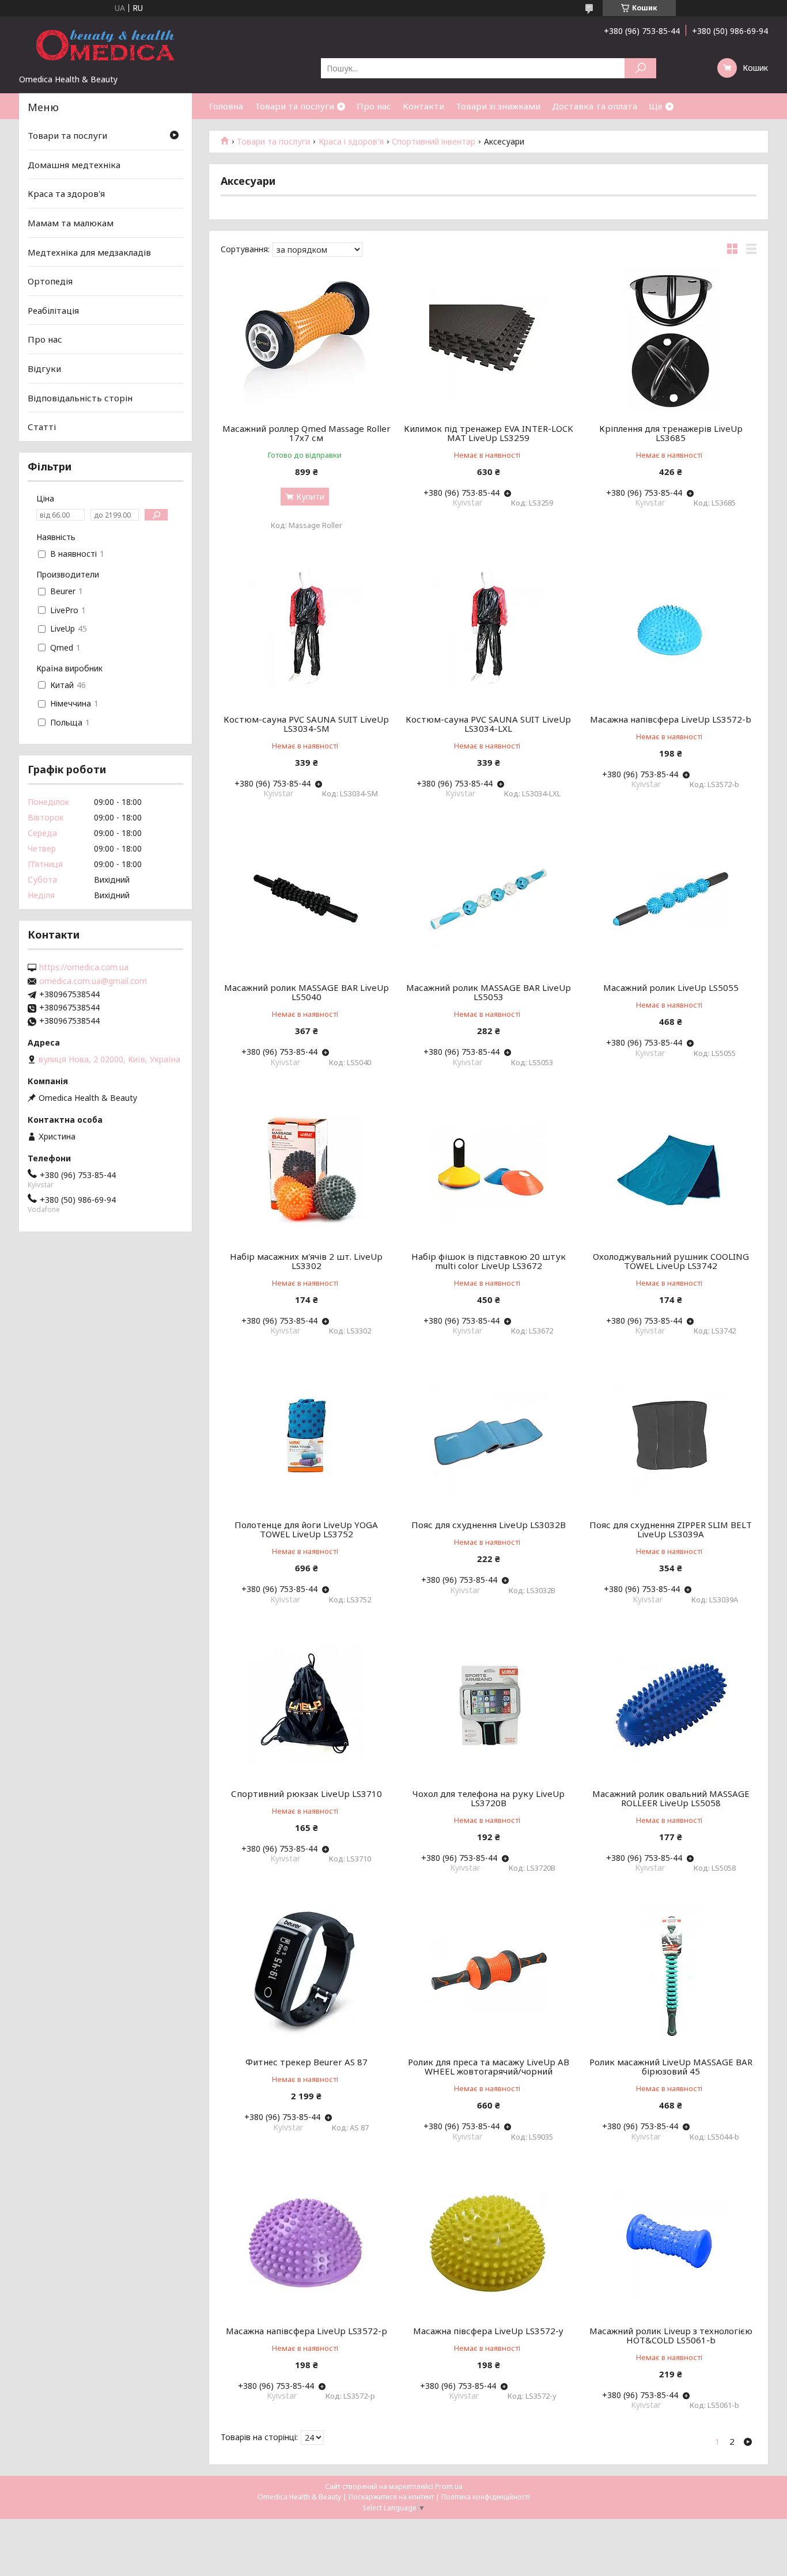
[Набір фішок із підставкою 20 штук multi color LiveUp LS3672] (489, 1168)
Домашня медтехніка (74, 165)
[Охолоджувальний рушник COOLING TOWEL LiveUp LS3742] (671, 1168)
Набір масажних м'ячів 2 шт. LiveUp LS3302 (306, 1261)
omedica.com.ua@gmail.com (93, 981)
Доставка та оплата (595, 106)
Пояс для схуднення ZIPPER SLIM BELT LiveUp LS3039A (671, 1529)
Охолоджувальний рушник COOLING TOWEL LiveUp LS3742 (671, 1261)
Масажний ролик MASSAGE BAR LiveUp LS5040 (307, 992)
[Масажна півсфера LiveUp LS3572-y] (489, 2243)
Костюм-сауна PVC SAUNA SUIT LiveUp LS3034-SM (306, 724)
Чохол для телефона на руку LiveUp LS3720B (489, 1798)
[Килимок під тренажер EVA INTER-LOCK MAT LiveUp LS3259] (489, 340)
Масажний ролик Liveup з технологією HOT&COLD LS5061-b (671, 2335)
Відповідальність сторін (80, 398)
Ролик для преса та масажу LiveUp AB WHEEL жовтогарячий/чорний (489, 2066)
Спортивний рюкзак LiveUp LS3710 (307, 1794)
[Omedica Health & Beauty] (105, 45)
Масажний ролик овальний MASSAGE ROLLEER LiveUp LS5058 (671, 1798)
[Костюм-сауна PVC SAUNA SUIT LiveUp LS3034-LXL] (489, 631)
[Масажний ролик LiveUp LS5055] (671, 899)
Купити (310, 497)
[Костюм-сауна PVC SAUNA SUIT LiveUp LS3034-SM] (306, 631)
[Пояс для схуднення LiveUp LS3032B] (489, 1437)
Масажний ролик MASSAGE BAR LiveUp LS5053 (489, 992)
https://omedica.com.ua (84, 967)
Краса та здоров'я (66, 193)
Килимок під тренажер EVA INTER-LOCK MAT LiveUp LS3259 (489, 433)
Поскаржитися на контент (391, 2497)
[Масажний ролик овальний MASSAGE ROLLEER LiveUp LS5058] (671, 1705)
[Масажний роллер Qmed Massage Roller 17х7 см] (306, 340)
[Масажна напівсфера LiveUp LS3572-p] (306, 2243)
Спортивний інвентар (434, 142)
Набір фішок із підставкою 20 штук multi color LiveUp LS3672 (489, 1261)
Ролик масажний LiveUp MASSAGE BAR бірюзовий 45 (671, 2066)
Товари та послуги (294, 106)
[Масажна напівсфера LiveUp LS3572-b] (671, 631)
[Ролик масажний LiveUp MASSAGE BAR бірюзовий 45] (671, 1974)
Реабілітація (53, 310)
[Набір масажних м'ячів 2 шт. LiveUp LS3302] (306, 1168)
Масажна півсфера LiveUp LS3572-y (488, 2331)
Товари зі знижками (498, 106)
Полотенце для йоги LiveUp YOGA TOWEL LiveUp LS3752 (306, 1529)
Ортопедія (50, 281)
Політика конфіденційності (486, 2497)
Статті (42, 427)
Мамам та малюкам (71, 223)
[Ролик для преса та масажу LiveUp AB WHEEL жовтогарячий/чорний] (489, 1974)
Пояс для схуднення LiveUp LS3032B (489, 1525)
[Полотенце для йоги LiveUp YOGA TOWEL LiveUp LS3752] (306, 1437)
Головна (226, 106)
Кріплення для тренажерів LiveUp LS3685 (671, 433)
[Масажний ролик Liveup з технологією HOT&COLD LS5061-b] (671, 2243)
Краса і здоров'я (351, 142)
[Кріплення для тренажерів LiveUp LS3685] (671, 340)
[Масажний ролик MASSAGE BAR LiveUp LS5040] (306, 899)
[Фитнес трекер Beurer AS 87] (306, 1974)
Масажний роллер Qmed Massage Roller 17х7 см (307, 433)
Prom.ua (449, 2486)
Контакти (423, 106)
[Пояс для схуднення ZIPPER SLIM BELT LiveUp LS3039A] (671, 1437)
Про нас (374, 106)
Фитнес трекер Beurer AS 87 (307, 2062)
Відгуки (44, 368)
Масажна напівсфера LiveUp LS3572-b (671, 719)
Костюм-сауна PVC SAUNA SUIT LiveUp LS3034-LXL (488, 724)
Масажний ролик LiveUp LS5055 (671, 987)
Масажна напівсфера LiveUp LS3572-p (307, 2331)
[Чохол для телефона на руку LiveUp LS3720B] (489, 1705)
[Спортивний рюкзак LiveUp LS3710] (306, 1705)
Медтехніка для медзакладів (89, 252)
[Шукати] (640, 68)
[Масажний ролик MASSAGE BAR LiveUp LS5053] (489, 899)
